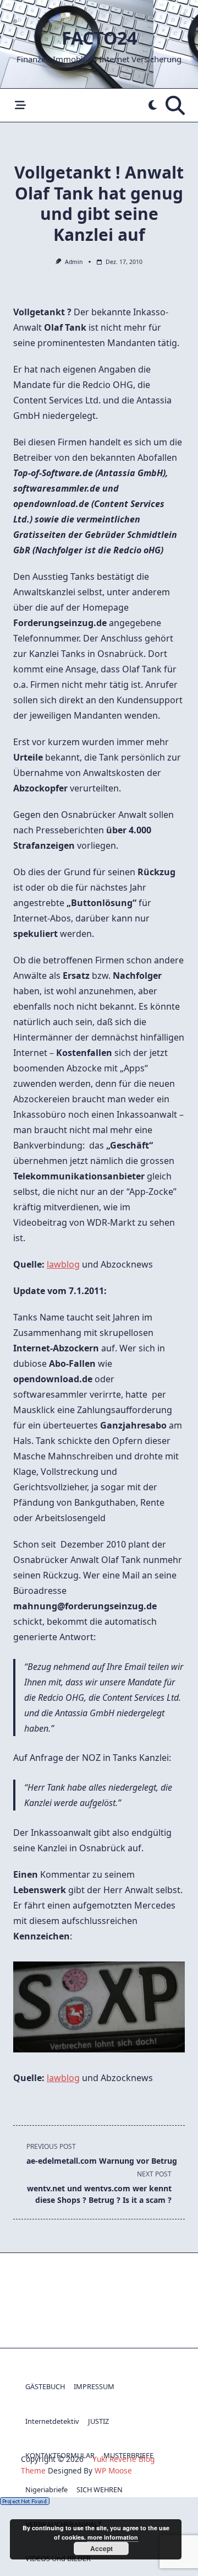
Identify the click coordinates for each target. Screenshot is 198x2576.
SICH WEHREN (100, 2489)
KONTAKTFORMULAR (60, 2455)
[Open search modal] (175, 105)
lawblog (63, 1264)
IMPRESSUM (94, 2386)
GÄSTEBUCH (45, 2386)
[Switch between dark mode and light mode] (153, 106)
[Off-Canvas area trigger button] (20, 106)
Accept (101, 2548)
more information (113, 2537)
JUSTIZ (98, 2421)
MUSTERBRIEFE (128, 2455)
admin (74, 262)
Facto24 (99, 38)
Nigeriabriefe (46, 2489)
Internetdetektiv (52, 2421)
